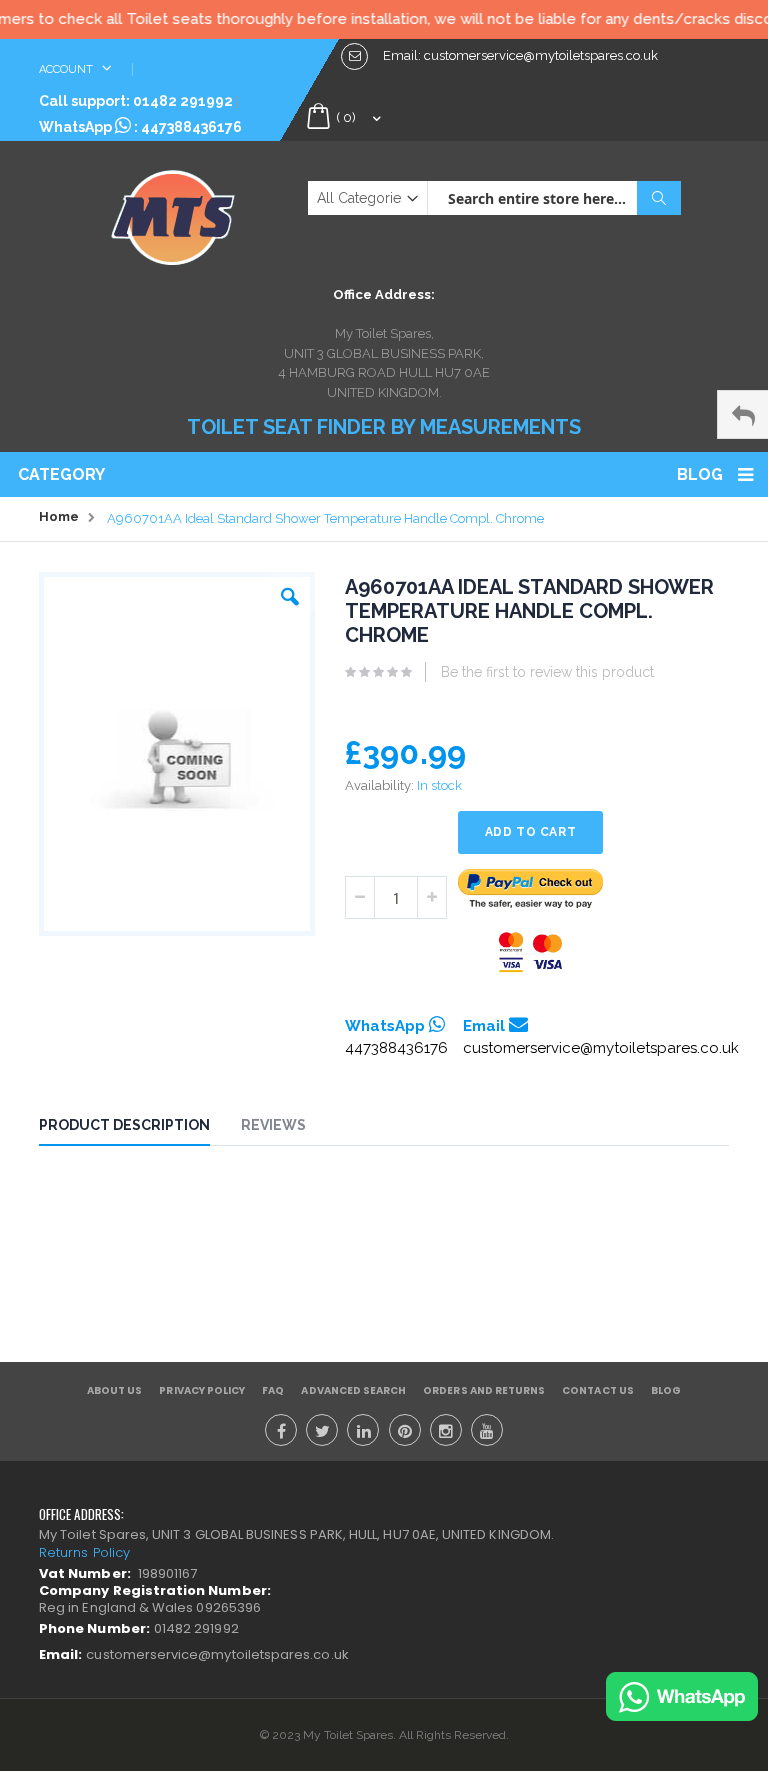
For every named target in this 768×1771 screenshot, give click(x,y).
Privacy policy (202, 1390)
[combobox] (553, 198)
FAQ (273, 1390)
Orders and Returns (484, 1390)
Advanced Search (353, 1390)
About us (114, 1390)
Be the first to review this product (547, 672)
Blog (700, 474)
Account (67, 69)
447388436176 (191, 127)
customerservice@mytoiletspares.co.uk (601, 1048)
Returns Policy (84, 1552)
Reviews (273, 1125)
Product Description (124, 1125)
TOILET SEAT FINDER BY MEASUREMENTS (384, 427)
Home (59, 516)
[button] (290, 592)
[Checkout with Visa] (531, 952)
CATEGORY (61, 474)
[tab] (139, 1128)
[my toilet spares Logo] (173, 213)
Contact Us (598, 1390)
